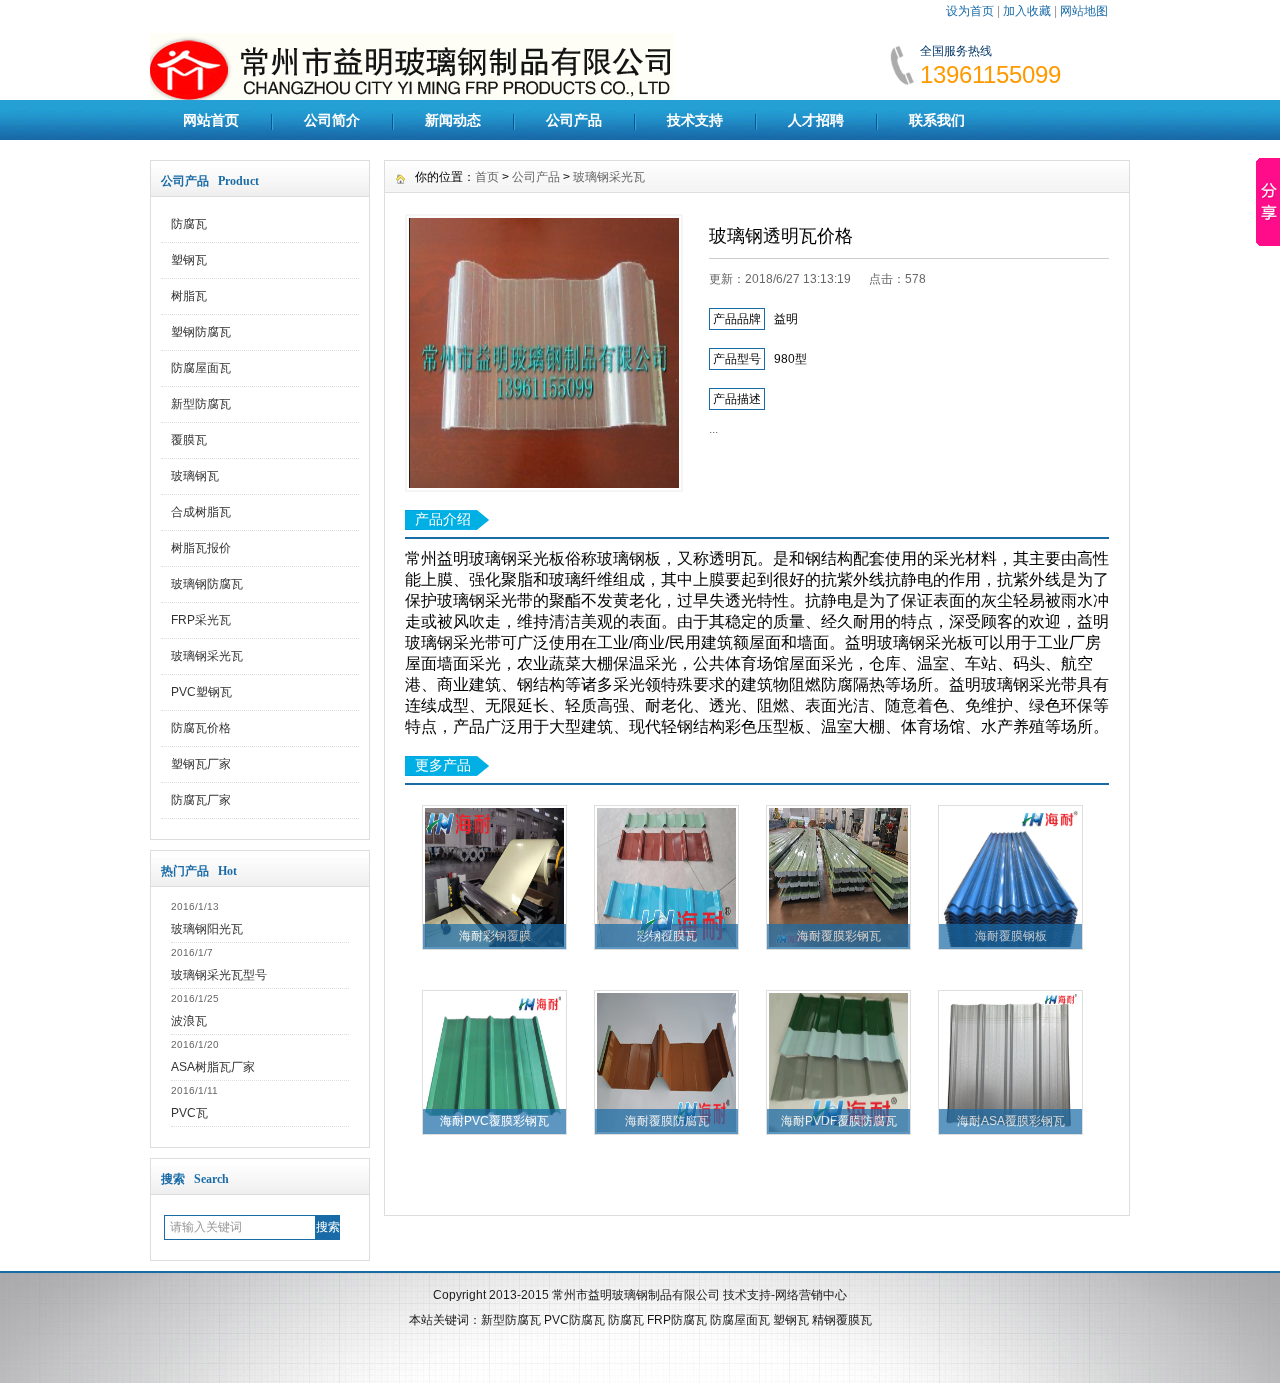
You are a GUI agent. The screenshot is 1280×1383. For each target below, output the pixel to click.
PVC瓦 (189, 1113)
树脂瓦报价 (201, 548)
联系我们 (937, 120)
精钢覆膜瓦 (842, 1320)
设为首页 (970, 11)
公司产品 (574, 120)
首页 (487, 177)
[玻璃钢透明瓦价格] (544, 353)
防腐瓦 (189, 224)
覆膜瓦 (189, 440)
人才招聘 (816, 120)
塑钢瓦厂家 (201, 764)
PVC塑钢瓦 (201, 692)
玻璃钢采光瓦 (207, 656)
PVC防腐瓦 (574, 1320)
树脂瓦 (189, 296)
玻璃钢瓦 (195, 476)
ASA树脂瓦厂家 (213, 1067)
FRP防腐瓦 (677, 1320)
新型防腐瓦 (201, 404)
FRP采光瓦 (201, 620)
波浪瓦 (189, 1021)
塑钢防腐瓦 (201, 332)
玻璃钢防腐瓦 (207, 584)
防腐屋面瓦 (201, 368)
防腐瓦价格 (201, 728)
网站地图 (1084, 11)
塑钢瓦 (189, 260)
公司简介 (332, 120)
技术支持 (695, 120)
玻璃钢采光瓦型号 (219, 975)
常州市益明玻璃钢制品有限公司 (636, 1295)
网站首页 (211, 120)
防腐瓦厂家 (201, 800)
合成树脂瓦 (201, 512)
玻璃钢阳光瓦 (207, 929)
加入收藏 (1027, 11)
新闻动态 (453, 120)
